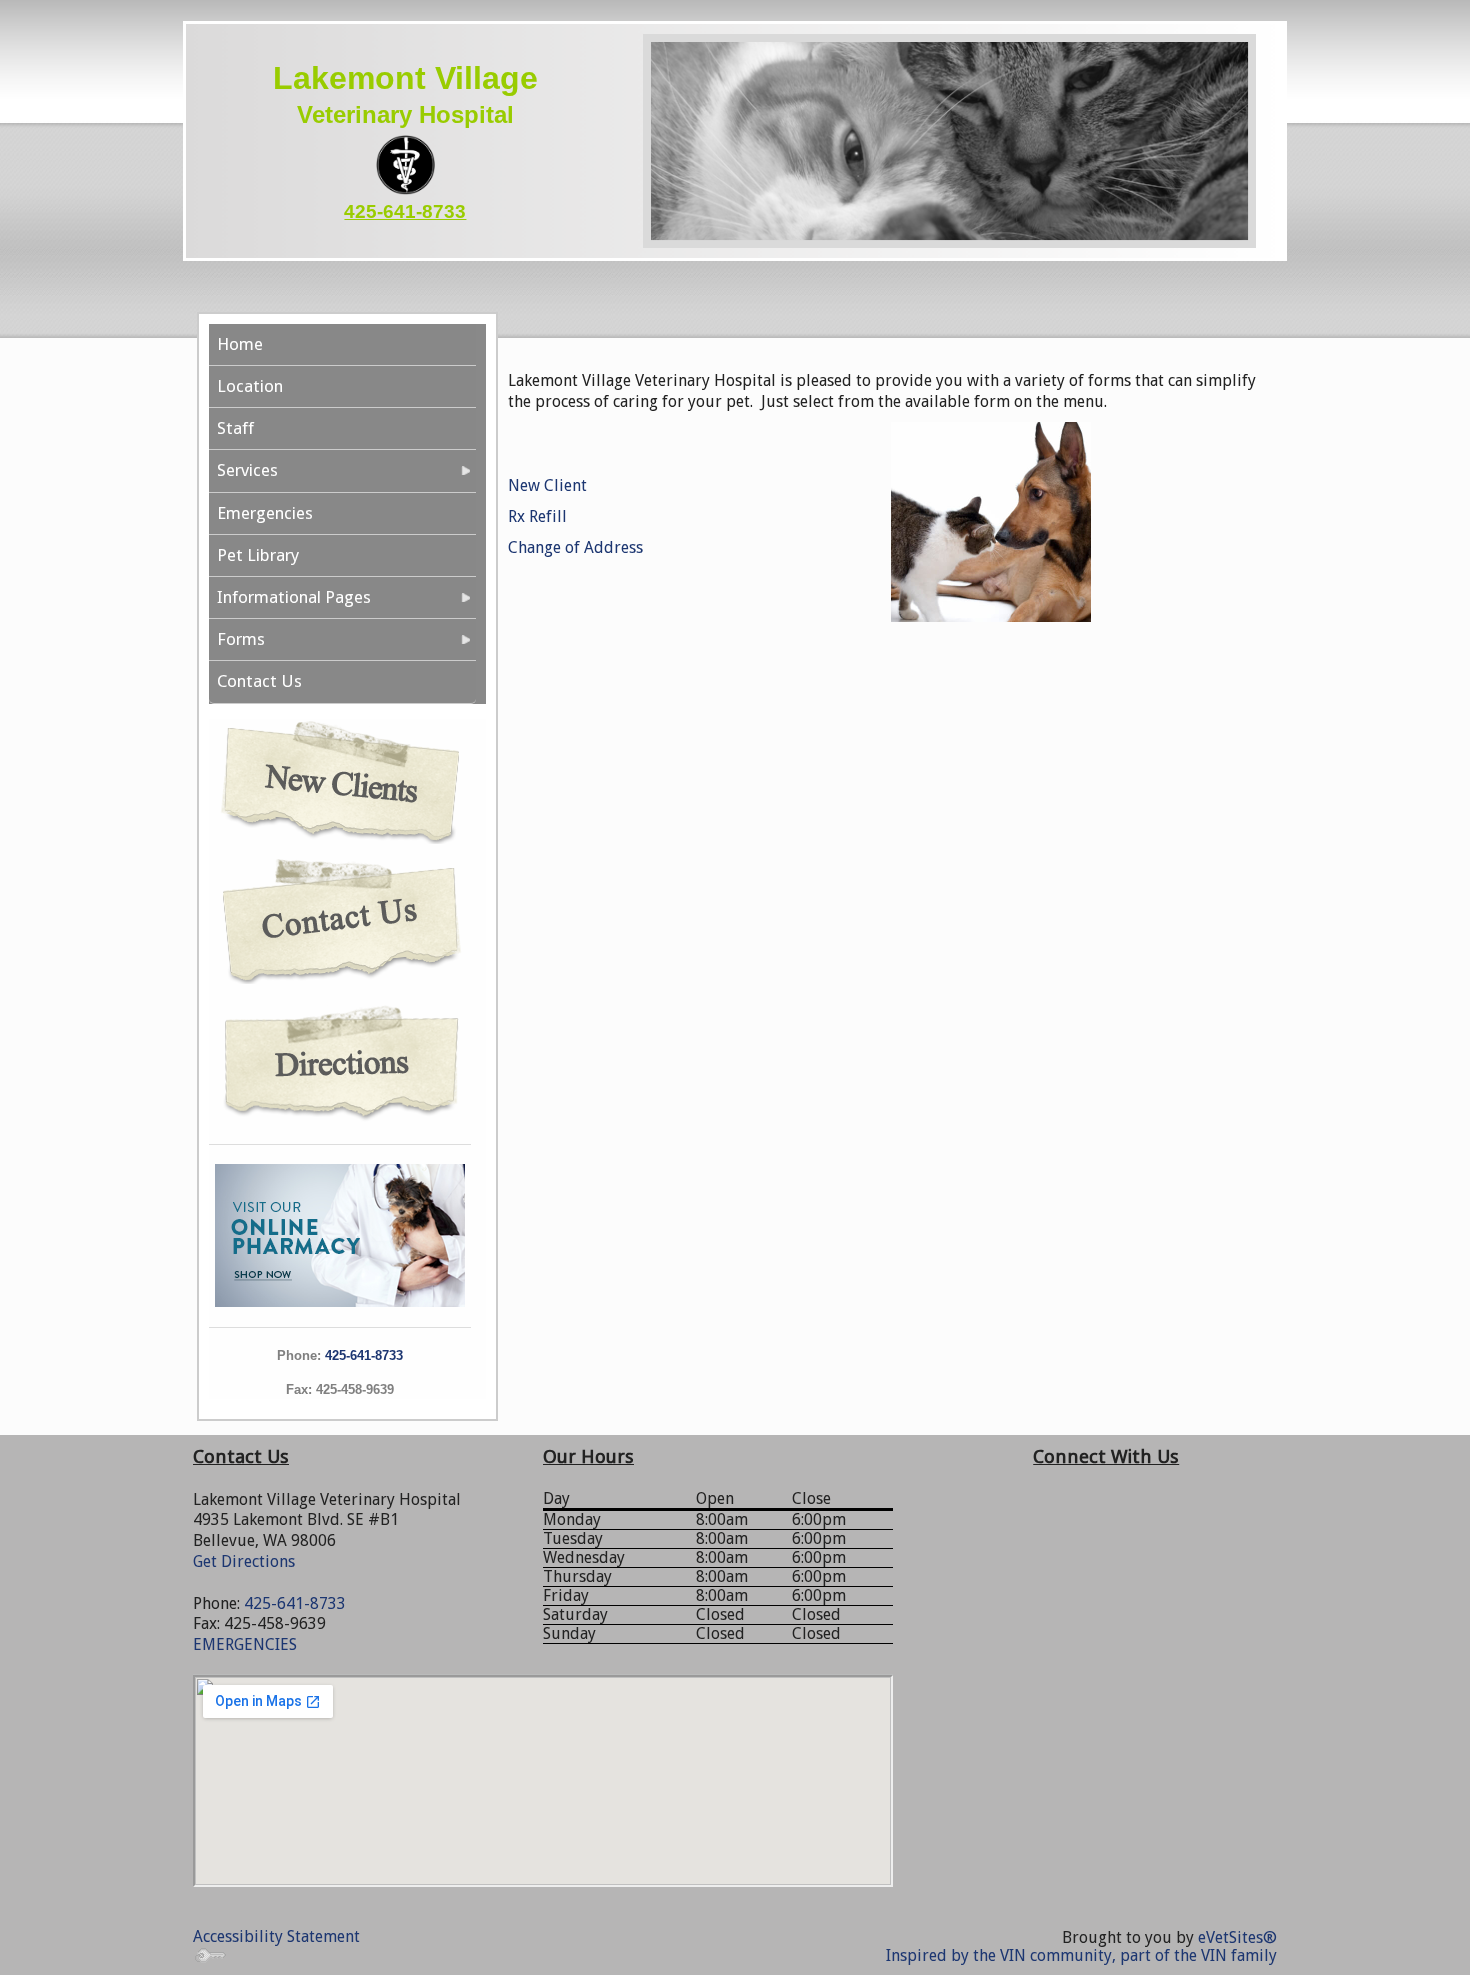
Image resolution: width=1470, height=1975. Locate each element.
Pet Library (258, 555)
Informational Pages (294, 597)
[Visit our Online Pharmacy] (340, 1233)
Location (250, 386)
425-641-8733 (405, 211)
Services (247, 470)
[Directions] (340, 1057)
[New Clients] (340, 779)
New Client (547, 485)
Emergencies (265, 513)
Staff (235, 428)
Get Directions (244, 1561)
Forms (241, 639)
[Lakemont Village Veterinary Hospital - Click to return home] (405, 163)
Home (240, 344)
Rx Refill (537, 516)
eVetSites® (1237, 1937)
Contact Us (259, 681)
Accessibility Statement (276, 1936)
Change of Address (575, 547)
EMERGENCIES (245, 1644)
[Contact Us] (340, 916)
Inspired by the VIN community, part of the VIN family (1081, 1955)
